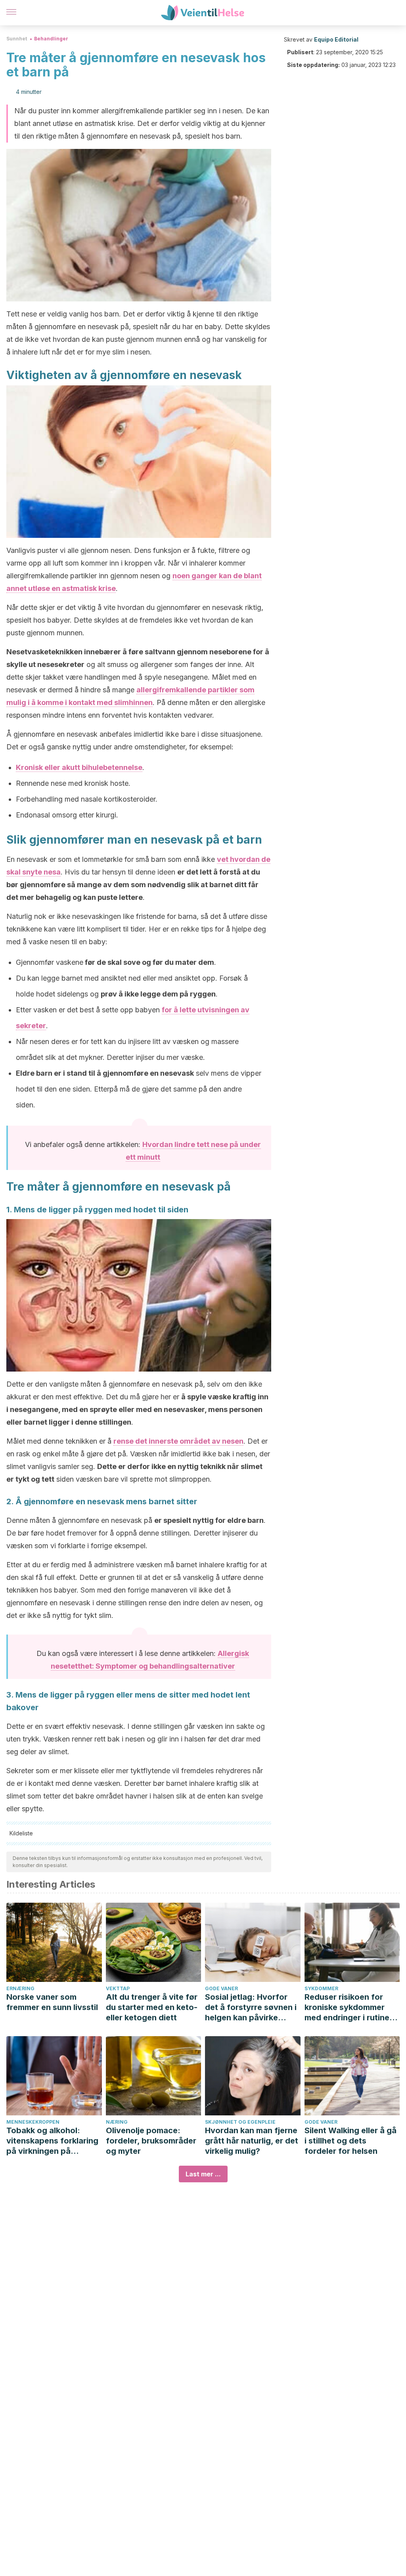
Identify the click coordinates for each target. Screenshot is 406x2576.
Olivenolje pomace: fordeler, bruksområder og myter (151, 2141)
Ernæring (20, 1988)
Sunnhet (17, 39)
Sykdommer (321, 1988)
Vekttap (118, 1988)
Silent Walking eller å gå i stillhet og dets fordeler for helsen (350, 2141)
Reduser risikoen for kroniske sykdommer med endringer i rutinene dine (352, 2007)
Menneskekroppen (33, 2122)
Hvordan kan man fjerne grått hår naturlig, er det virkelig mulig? (252, 2141)
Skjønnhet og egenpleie (240, 2122)
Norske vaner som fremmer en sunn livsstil (52, 2002)
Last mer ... (203, 2174)
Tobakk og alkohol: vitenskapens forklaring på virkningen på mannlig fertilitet (52, 2141)
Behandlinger (51, 39)
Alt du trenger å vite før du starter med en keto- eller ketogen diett (152, 2007)
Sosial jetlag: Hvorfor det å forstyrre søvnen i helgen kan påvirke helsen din (251, 2007)
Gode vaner (221, 1988)
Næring (117, 2122)
